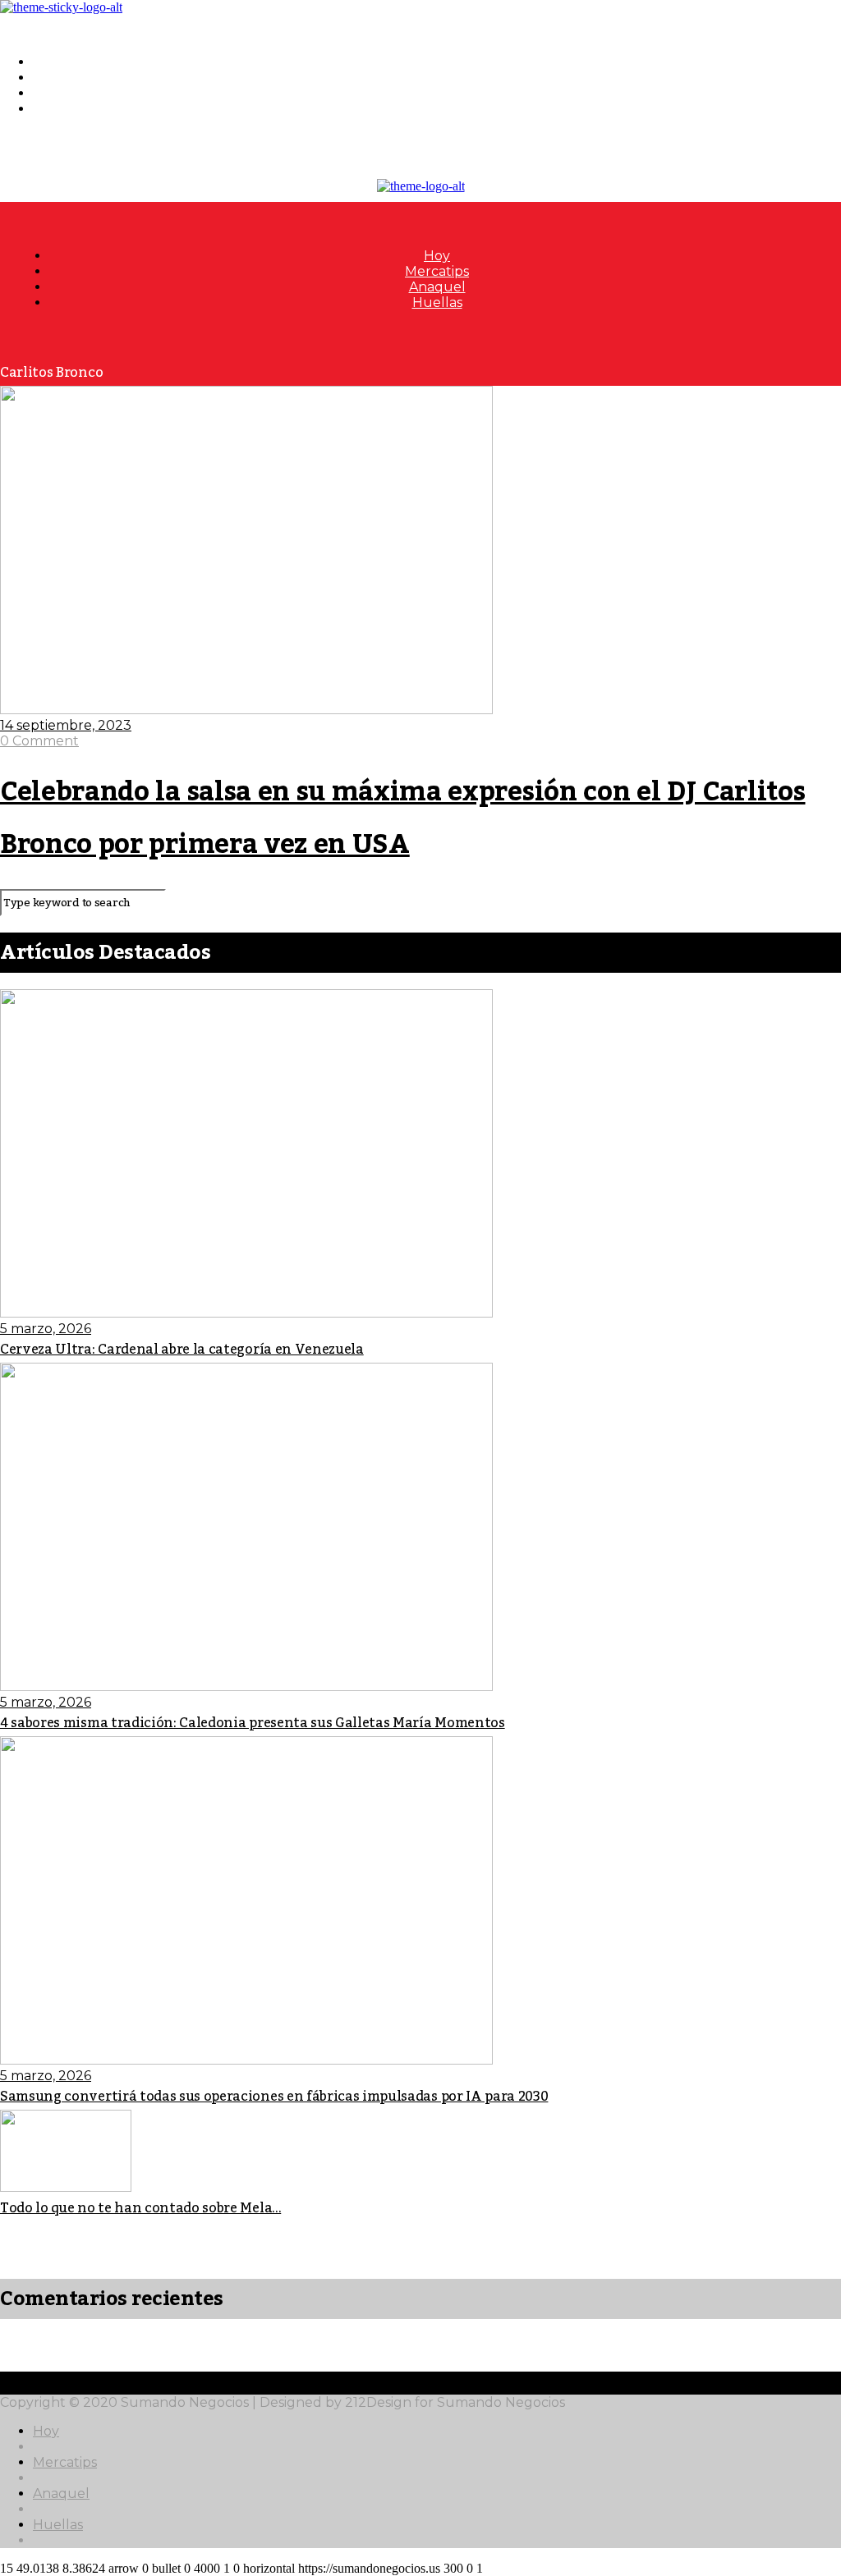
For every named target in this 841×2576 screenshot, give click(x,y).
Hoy (46, 62)
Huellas (58, 109)
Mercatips (65, 78)
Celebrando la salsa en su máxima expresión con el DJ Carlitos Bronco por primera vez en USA (402, 818)
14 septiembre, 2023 (66, 725)
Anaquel (61, 93)
